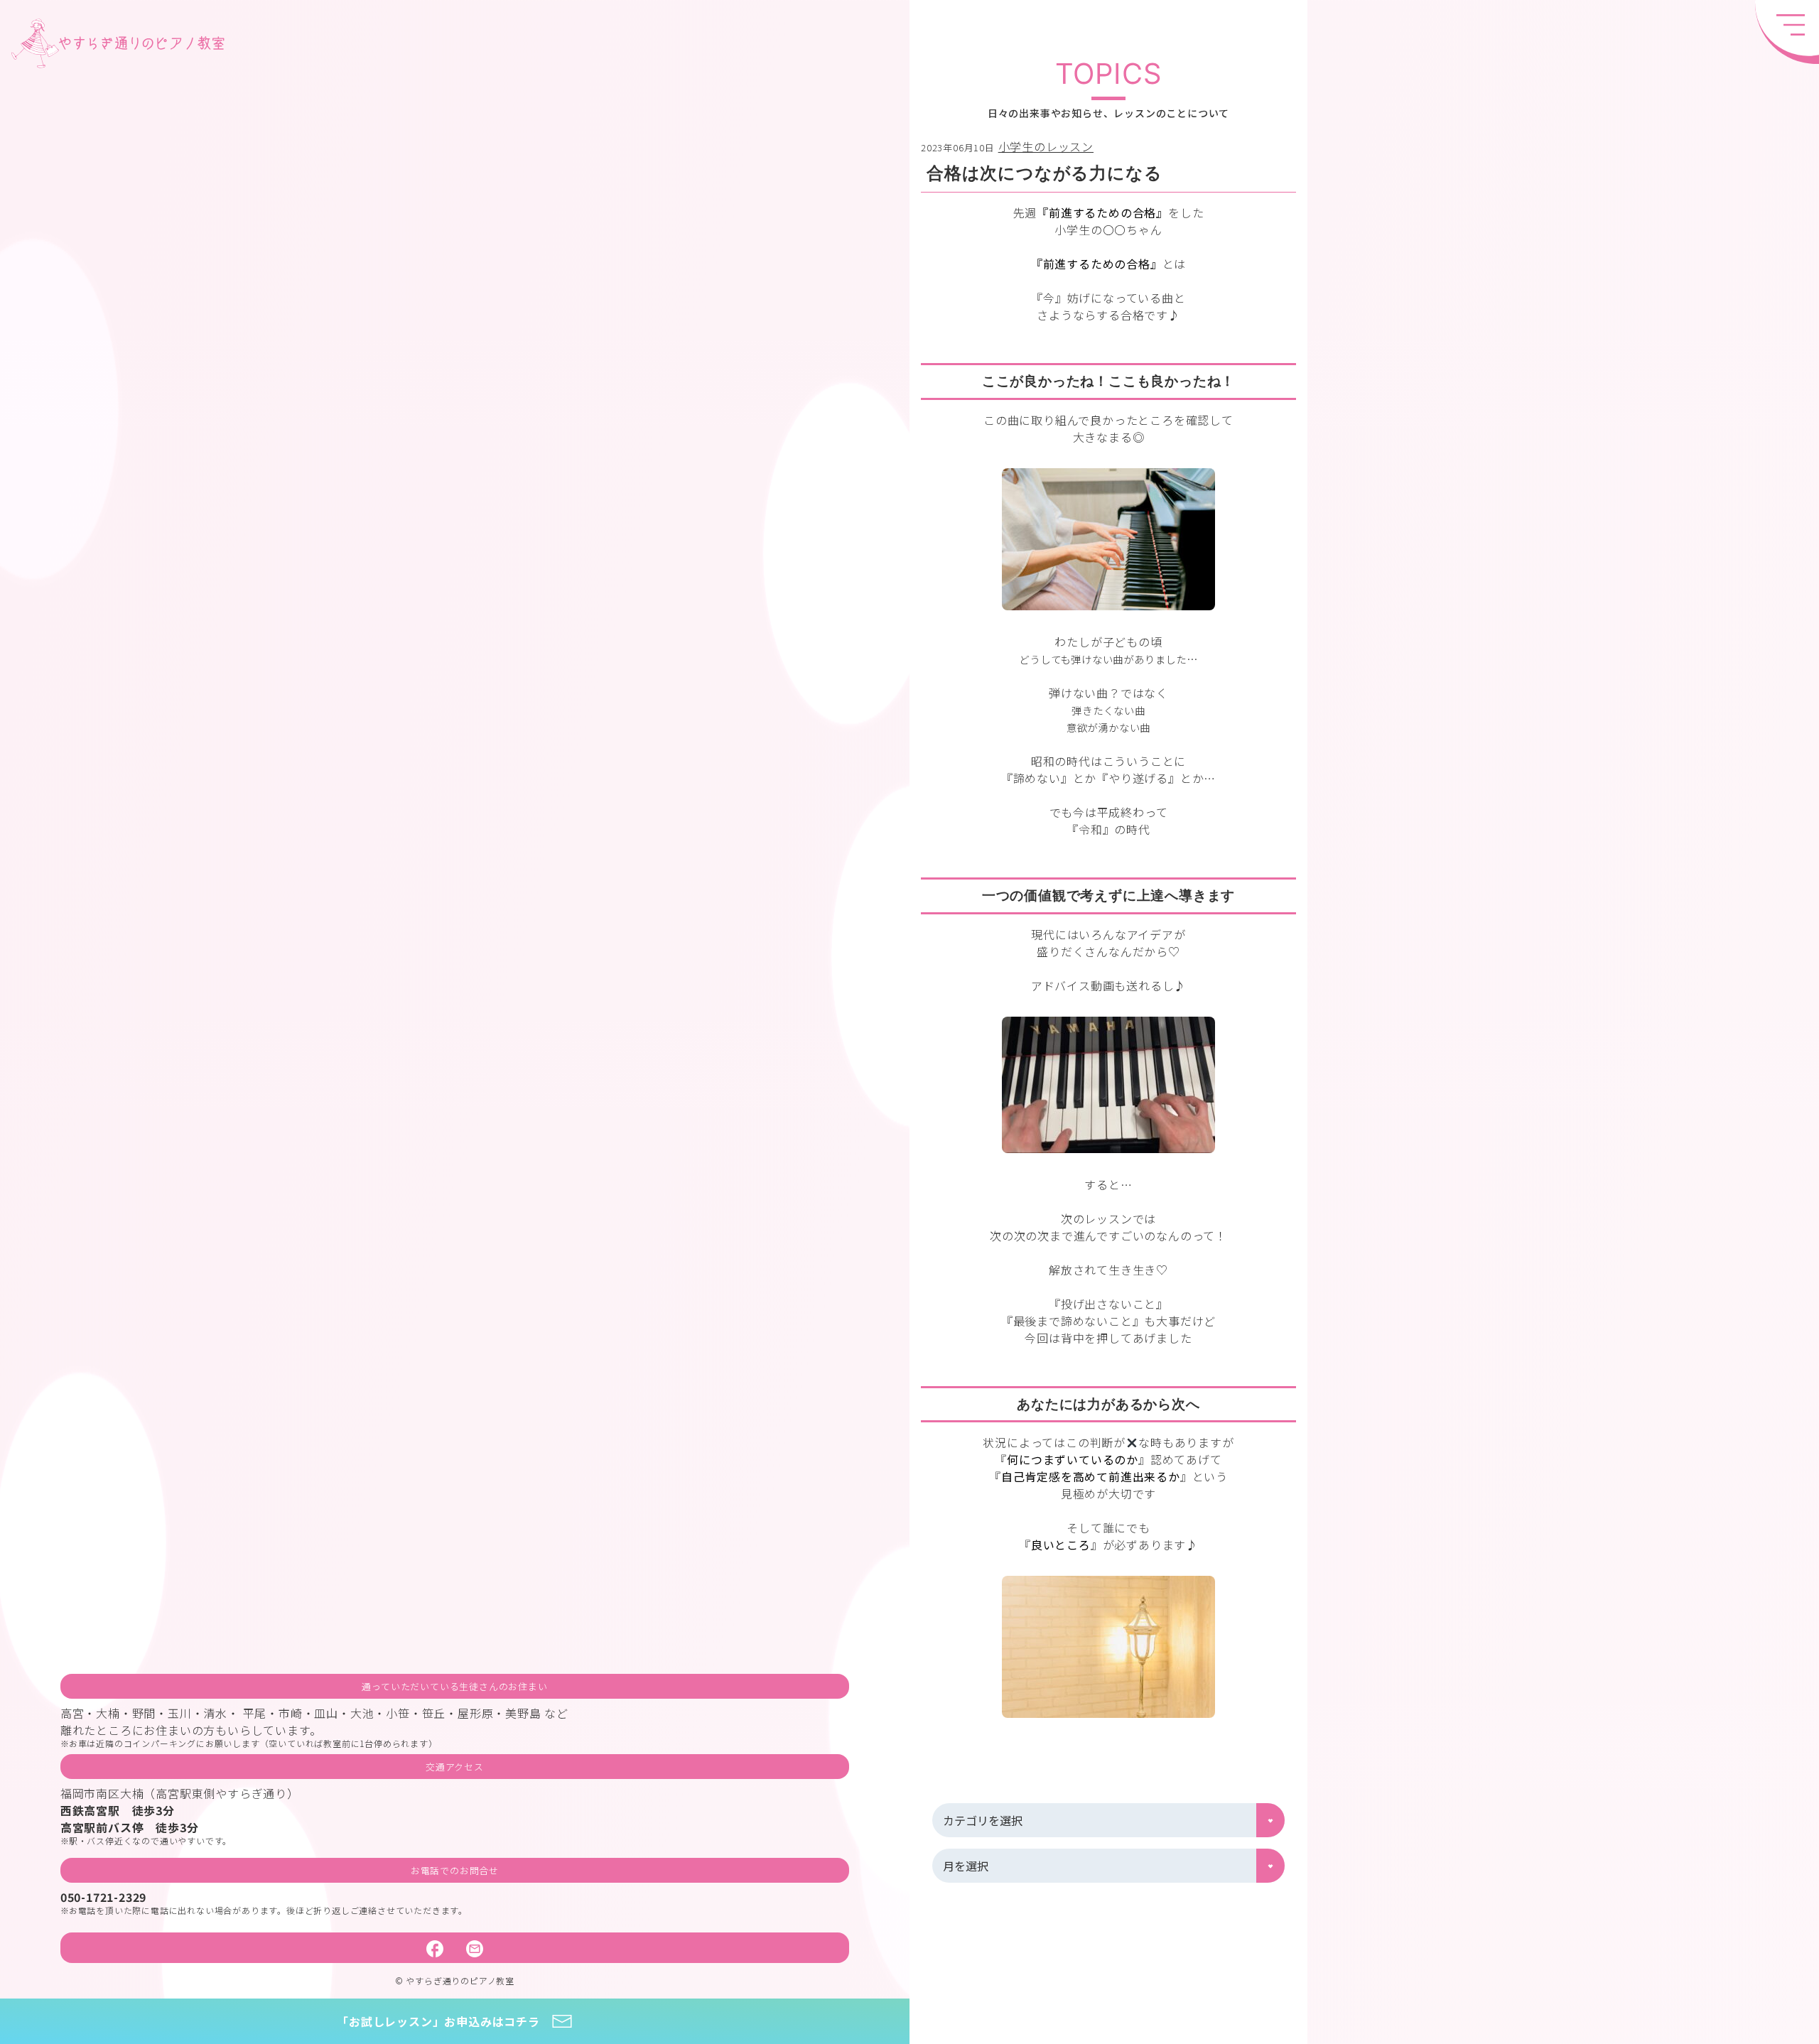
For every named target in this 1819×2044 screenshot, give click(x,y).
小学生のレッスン (1046, 146)
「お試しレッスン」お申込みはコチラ (438, 2021)
